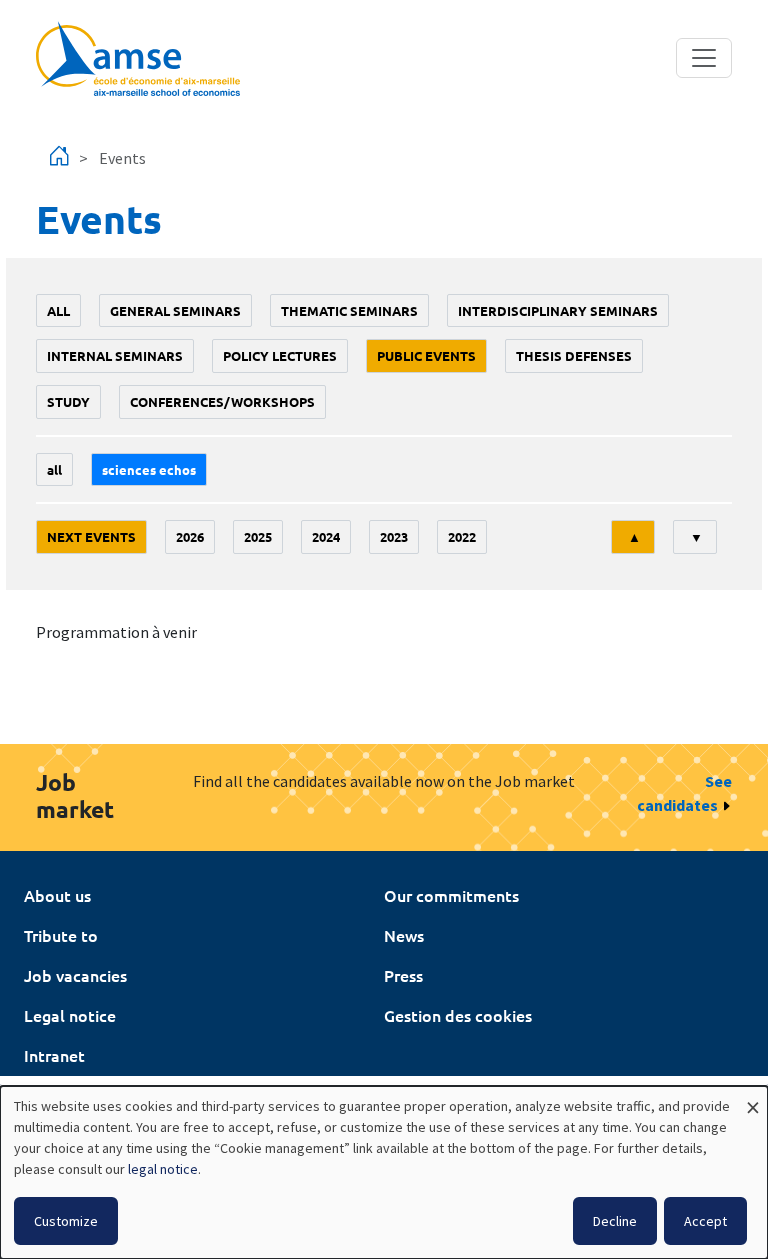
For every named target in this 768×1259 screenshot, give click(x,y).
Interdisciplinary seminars (558, 310)
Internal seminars (115, 355)
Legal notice (70, 1015)
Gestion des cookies (458, 1015)
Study (68, 401)
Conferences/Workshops (222, 401)
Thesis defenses (574, 355)
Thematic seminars (349, 310)
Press (403, 975)
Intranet (54, 1055)
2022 (462, 536)
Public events (426, 355)
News (404, 935)
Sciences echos (149, 469)
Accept (705, 1221)
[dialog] (384, 1172)
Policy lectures (280, 355)
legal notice (163, 1169)
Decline (615, 1221)
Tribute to (61, 935)
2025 (258, 536)
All (58, 310)
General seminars (175, 310)
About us (57, 895)
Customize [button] (66, 1221)
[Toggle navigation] (704, 58)
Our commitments (451, 895)
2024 (326, 536)
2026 (190, 536)
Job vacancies (75, 975)
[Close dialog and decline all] (753, 1098)
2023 (394, 536)
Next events (91, 536)
